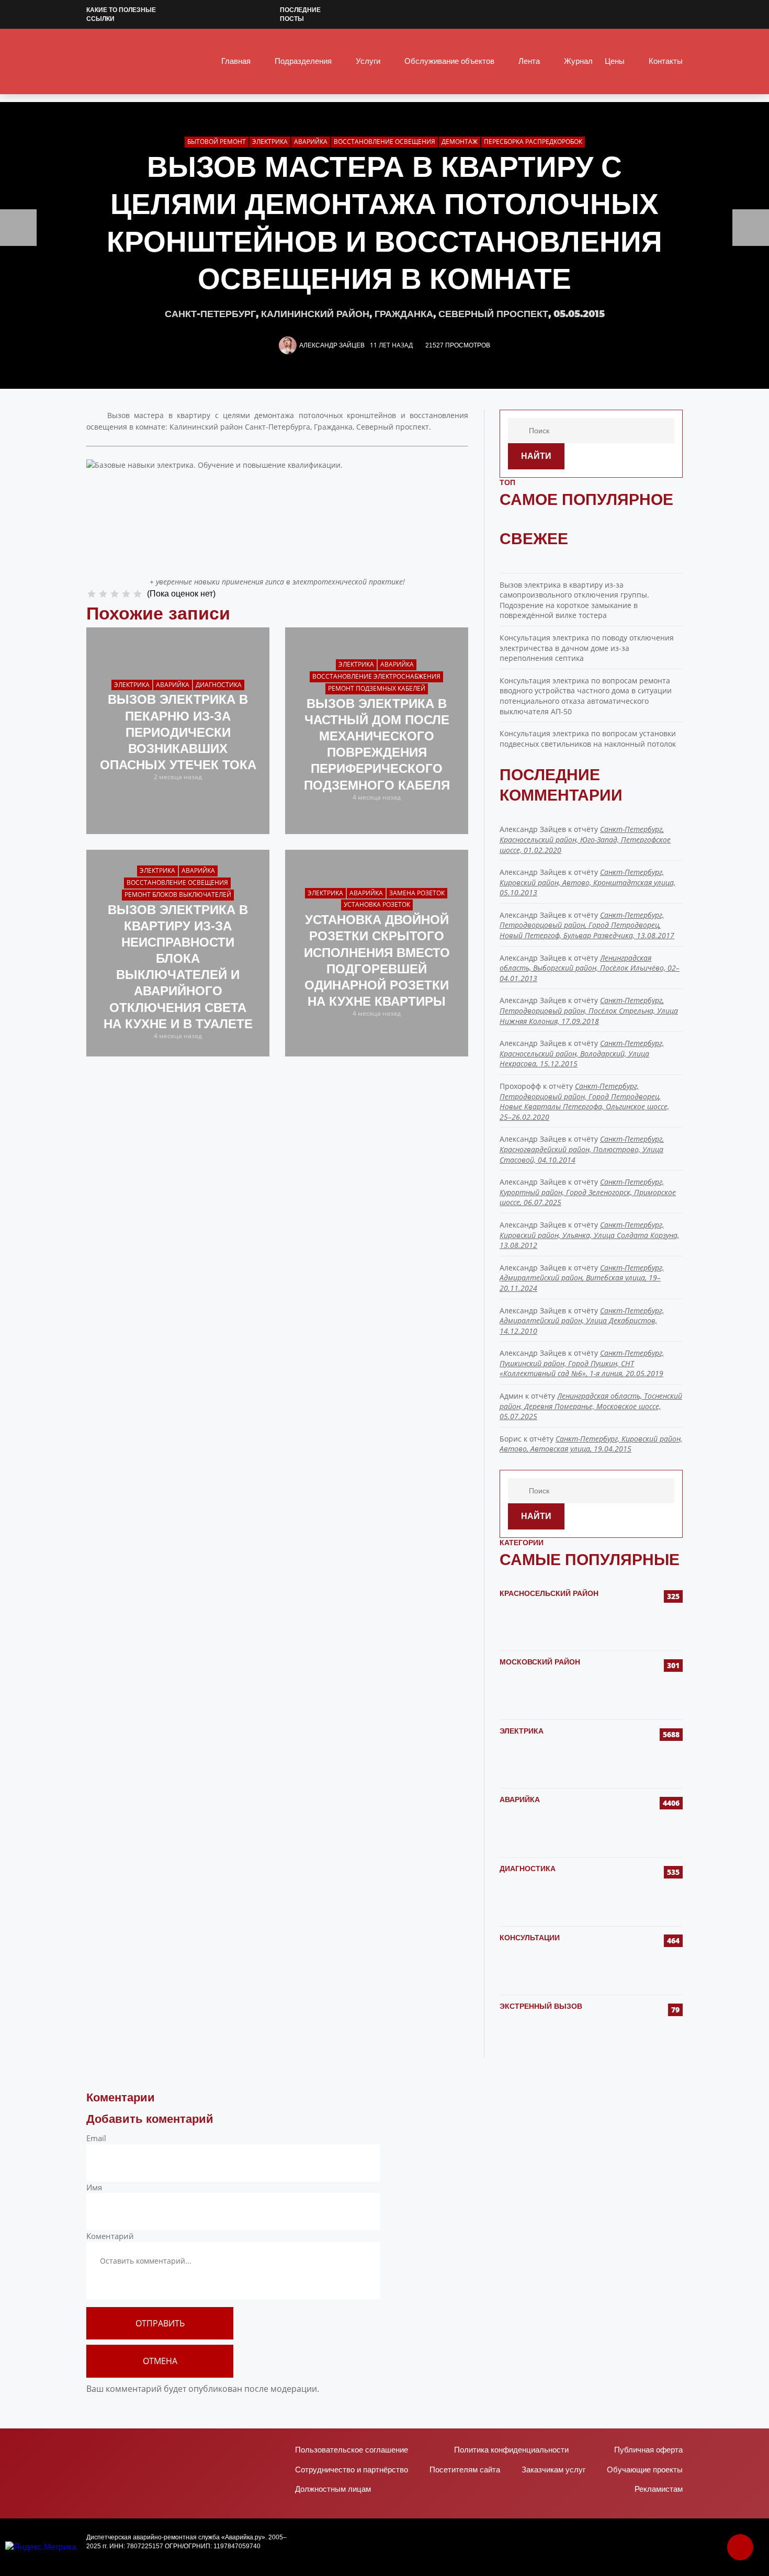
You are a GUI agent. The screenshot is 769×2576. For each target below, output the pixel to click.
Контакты (666, 61)
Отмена (160, 2361)
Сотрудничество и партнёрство (352, 2470)
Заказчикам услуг (553, 2470)
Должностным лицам (333, 2489)
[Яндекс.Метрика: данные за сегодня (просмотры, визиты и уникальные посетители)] (41, 2547)
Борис (511, 1439)
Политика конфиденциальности (511, 2450)
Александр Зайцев (332, 345)
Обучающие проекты (645, 2470)
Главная (236, 61)
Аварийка (520, 1799)
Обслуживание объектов (449, 61)
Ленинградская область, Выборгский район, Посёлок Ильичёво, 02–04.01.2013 (590, 968)
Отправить (160, 2323)
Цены (615, 61)
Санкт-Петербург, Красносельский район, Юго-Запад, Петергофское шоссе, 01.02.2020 (585, 839)
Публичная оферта (648, 2450)
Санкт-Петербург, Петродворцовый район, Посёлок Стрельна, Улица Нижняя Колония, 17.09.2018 (589, 1010)
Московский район (540, 1662)
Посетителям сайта (465, 2470)
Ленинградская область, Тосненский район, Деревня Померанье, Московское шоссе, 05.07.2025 (591, 1406)
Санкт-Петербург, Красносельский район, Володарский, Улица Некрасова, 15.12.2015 (582, 1053)
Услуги (368, 61)
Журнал (578, 61)
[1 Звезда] (92, 594)
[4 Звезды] (126, 594)
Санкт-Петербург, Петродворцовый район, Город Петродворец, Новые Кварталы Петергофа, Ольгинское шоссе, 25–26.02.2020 (584, 1101)
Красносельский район (549, 1593)
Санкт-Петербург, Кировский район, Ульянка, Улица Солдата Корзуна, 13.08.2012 (589, 1235)
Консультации (530, 1938)
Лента (529, 61)
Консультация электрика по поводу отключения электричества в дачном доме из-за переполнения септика (587, 648)
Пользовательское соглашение (352, 2450)
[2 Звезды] (103, 594)
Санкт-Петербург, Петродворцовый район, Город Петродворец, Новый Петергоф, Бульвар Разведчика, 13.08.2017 (587, 925)
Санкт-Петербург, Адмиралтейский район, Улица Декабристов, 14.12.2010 (582, 1321)
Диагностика (528, 1869)
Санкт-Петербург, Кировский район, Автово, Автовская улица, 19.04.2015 (591, 1444)
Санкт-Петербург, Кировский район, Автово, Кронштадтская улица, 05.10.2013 (587, 882)
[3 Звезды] (115, 594)
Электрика (522, 1731)
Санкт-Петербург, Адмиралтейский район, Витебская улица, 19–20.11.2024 (582, 1278)
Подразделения (303, 61)
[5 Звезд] (138, 594)
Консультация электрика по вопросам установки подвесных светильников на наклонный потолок (588, 739)
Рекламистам (659, 2489)
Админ (511, 1396)
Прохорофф (520, 1086)
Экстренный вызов (541, 2006)
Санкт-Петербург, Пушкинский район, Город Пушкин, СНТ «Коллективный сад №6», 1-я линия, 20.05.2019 (582, 1363)
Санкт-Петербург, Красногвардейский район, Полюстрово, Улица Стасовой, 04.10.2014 (582, 1149)
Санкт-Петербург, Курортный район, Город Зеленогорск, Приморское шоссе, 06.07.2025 (588, 1192)
